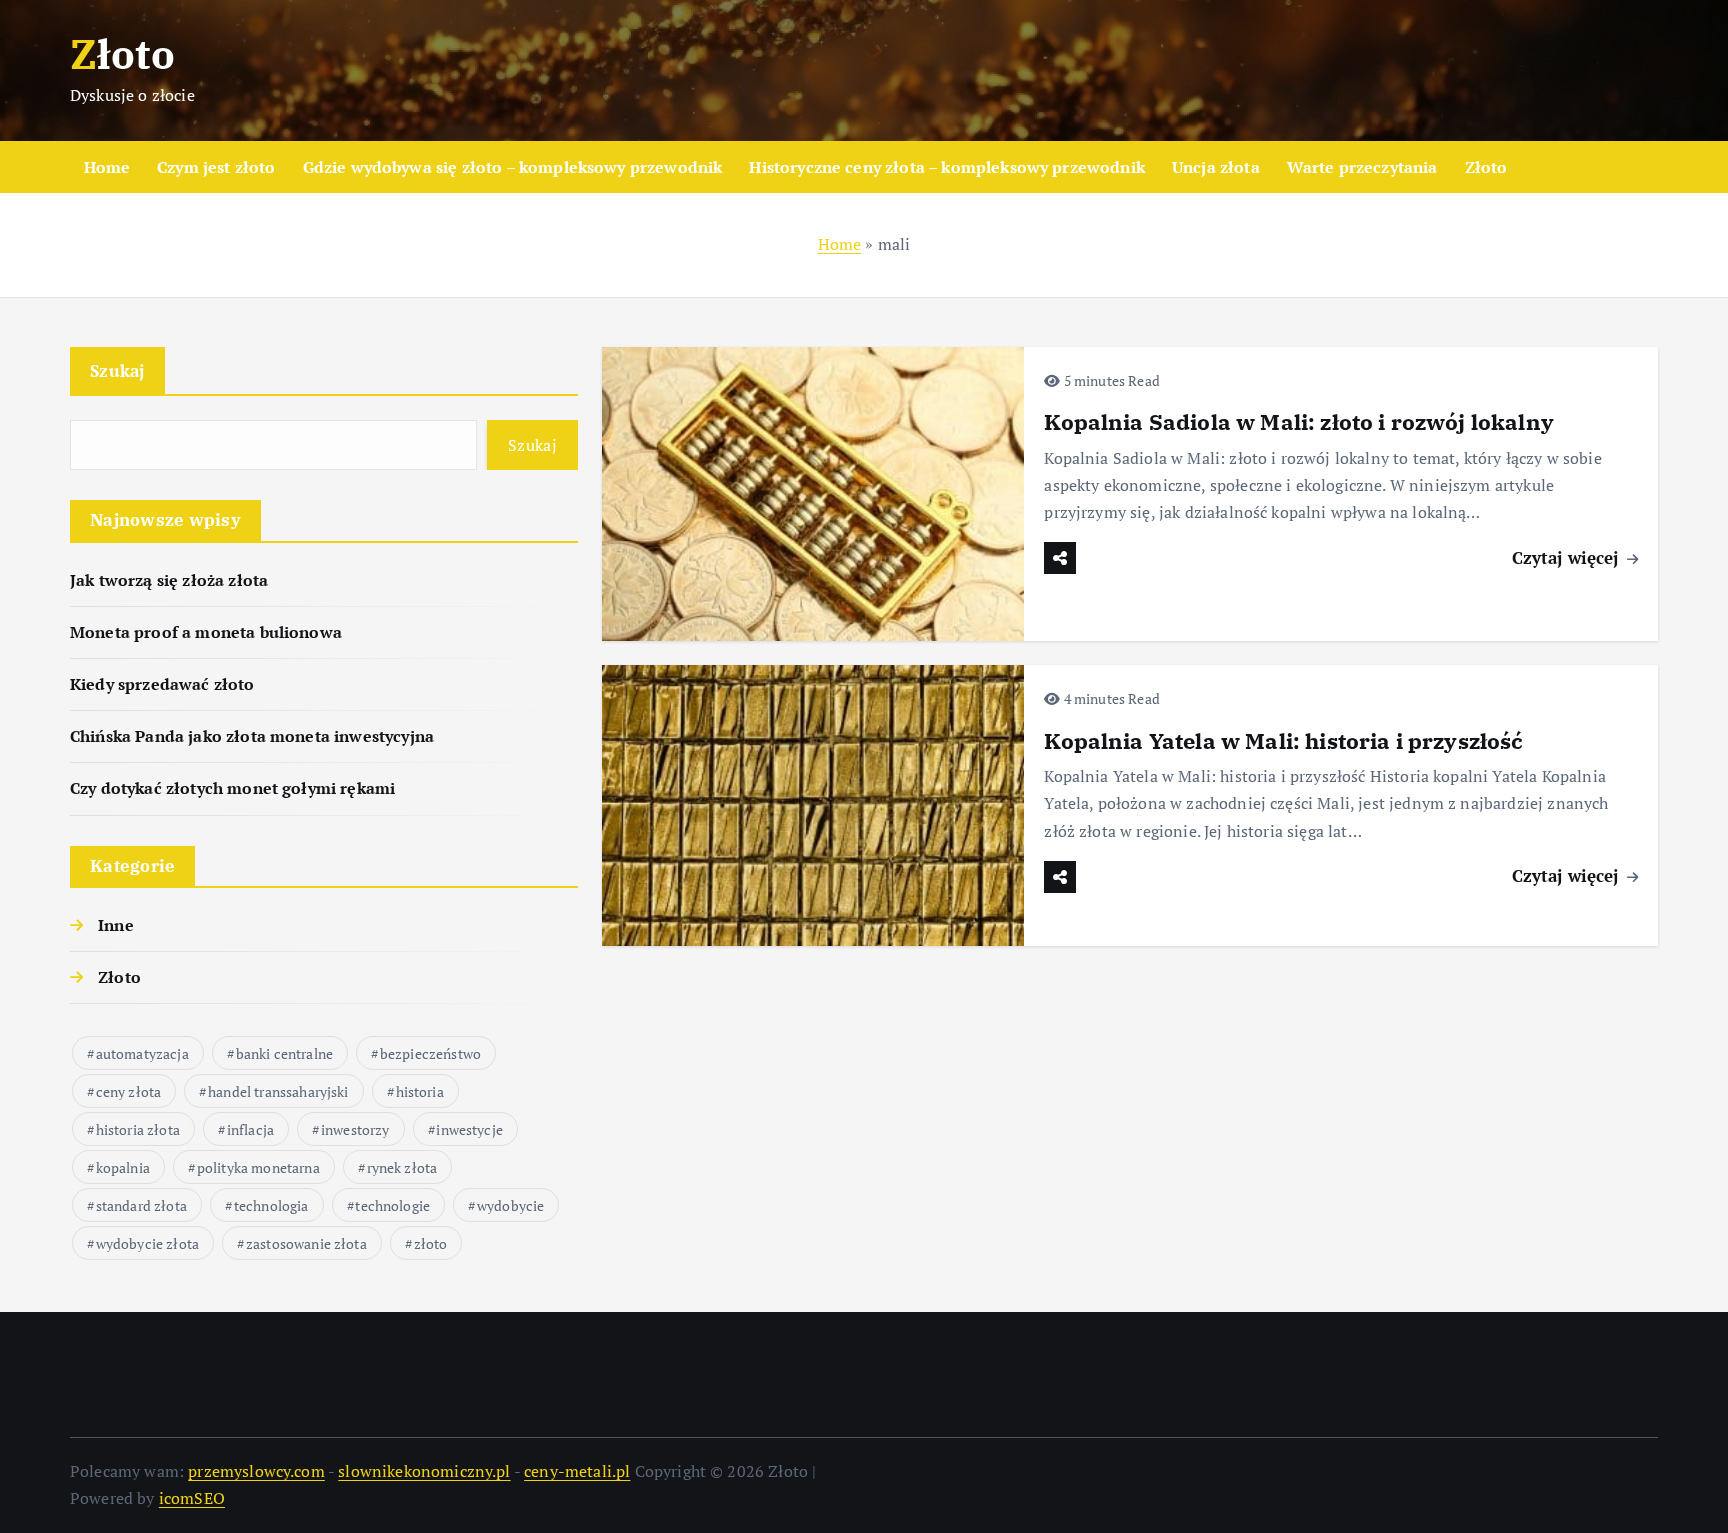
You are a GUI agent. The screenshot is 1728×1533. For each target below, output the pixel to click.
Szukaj (117, 370)
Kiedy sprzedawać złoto (162, 684)
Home (107, 167)
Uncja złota (1216, 167)
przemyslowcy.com (256, 1471)
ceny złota (129, 1091)
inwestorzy (355, 1129)
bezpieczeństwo (430, 1053)
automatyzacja (142, 1053)
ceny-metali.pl (577, 1471)
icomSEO (192, 1498)
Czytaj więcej (1568, 557)
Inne (116, 925)
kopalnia (123, 1167)
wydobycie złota (147, 1243)
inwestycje (469, 1129)
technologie (392, 1205)
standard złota (141, 1205)
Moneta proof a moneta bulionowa (206, 632)
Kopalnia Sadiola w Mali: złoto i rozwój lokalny (1299, 421)
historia (420, 1091)
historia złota (138, 1129)
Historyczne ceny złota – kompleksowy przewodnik (947, 167)
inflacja (250, 1129)
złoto (431, 1243)
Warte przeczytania (1362, 167)
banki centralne (284, 1053)
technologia (271, 1205)
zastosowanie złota (306, 1243)
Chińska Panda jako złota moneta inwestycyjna (252, 736)
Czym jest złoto (216, 167)
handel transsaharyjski (278, 1091)
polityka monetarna (258, 1167)
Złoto (1486, 167)
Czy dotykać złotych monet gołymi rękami (232, 788)
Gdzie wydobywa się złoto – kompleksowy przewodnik (513, 167)
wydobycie (510, 1205)
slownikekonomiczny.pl (424, 1471)
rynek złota (402, 1167)
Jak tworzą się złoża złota (169, 580)
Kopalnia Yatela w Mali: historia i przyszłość (1283, 740)
